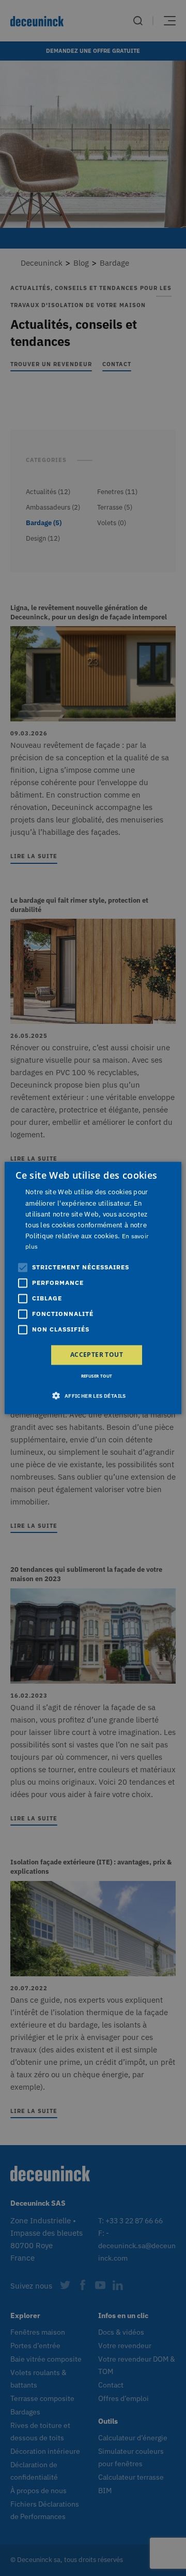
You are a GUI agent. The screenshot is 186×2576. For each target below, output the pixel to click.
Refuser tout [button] (97, 1376)
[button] (93, 1396)
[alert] (93, 1288)
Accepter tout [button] (97, 1355)
